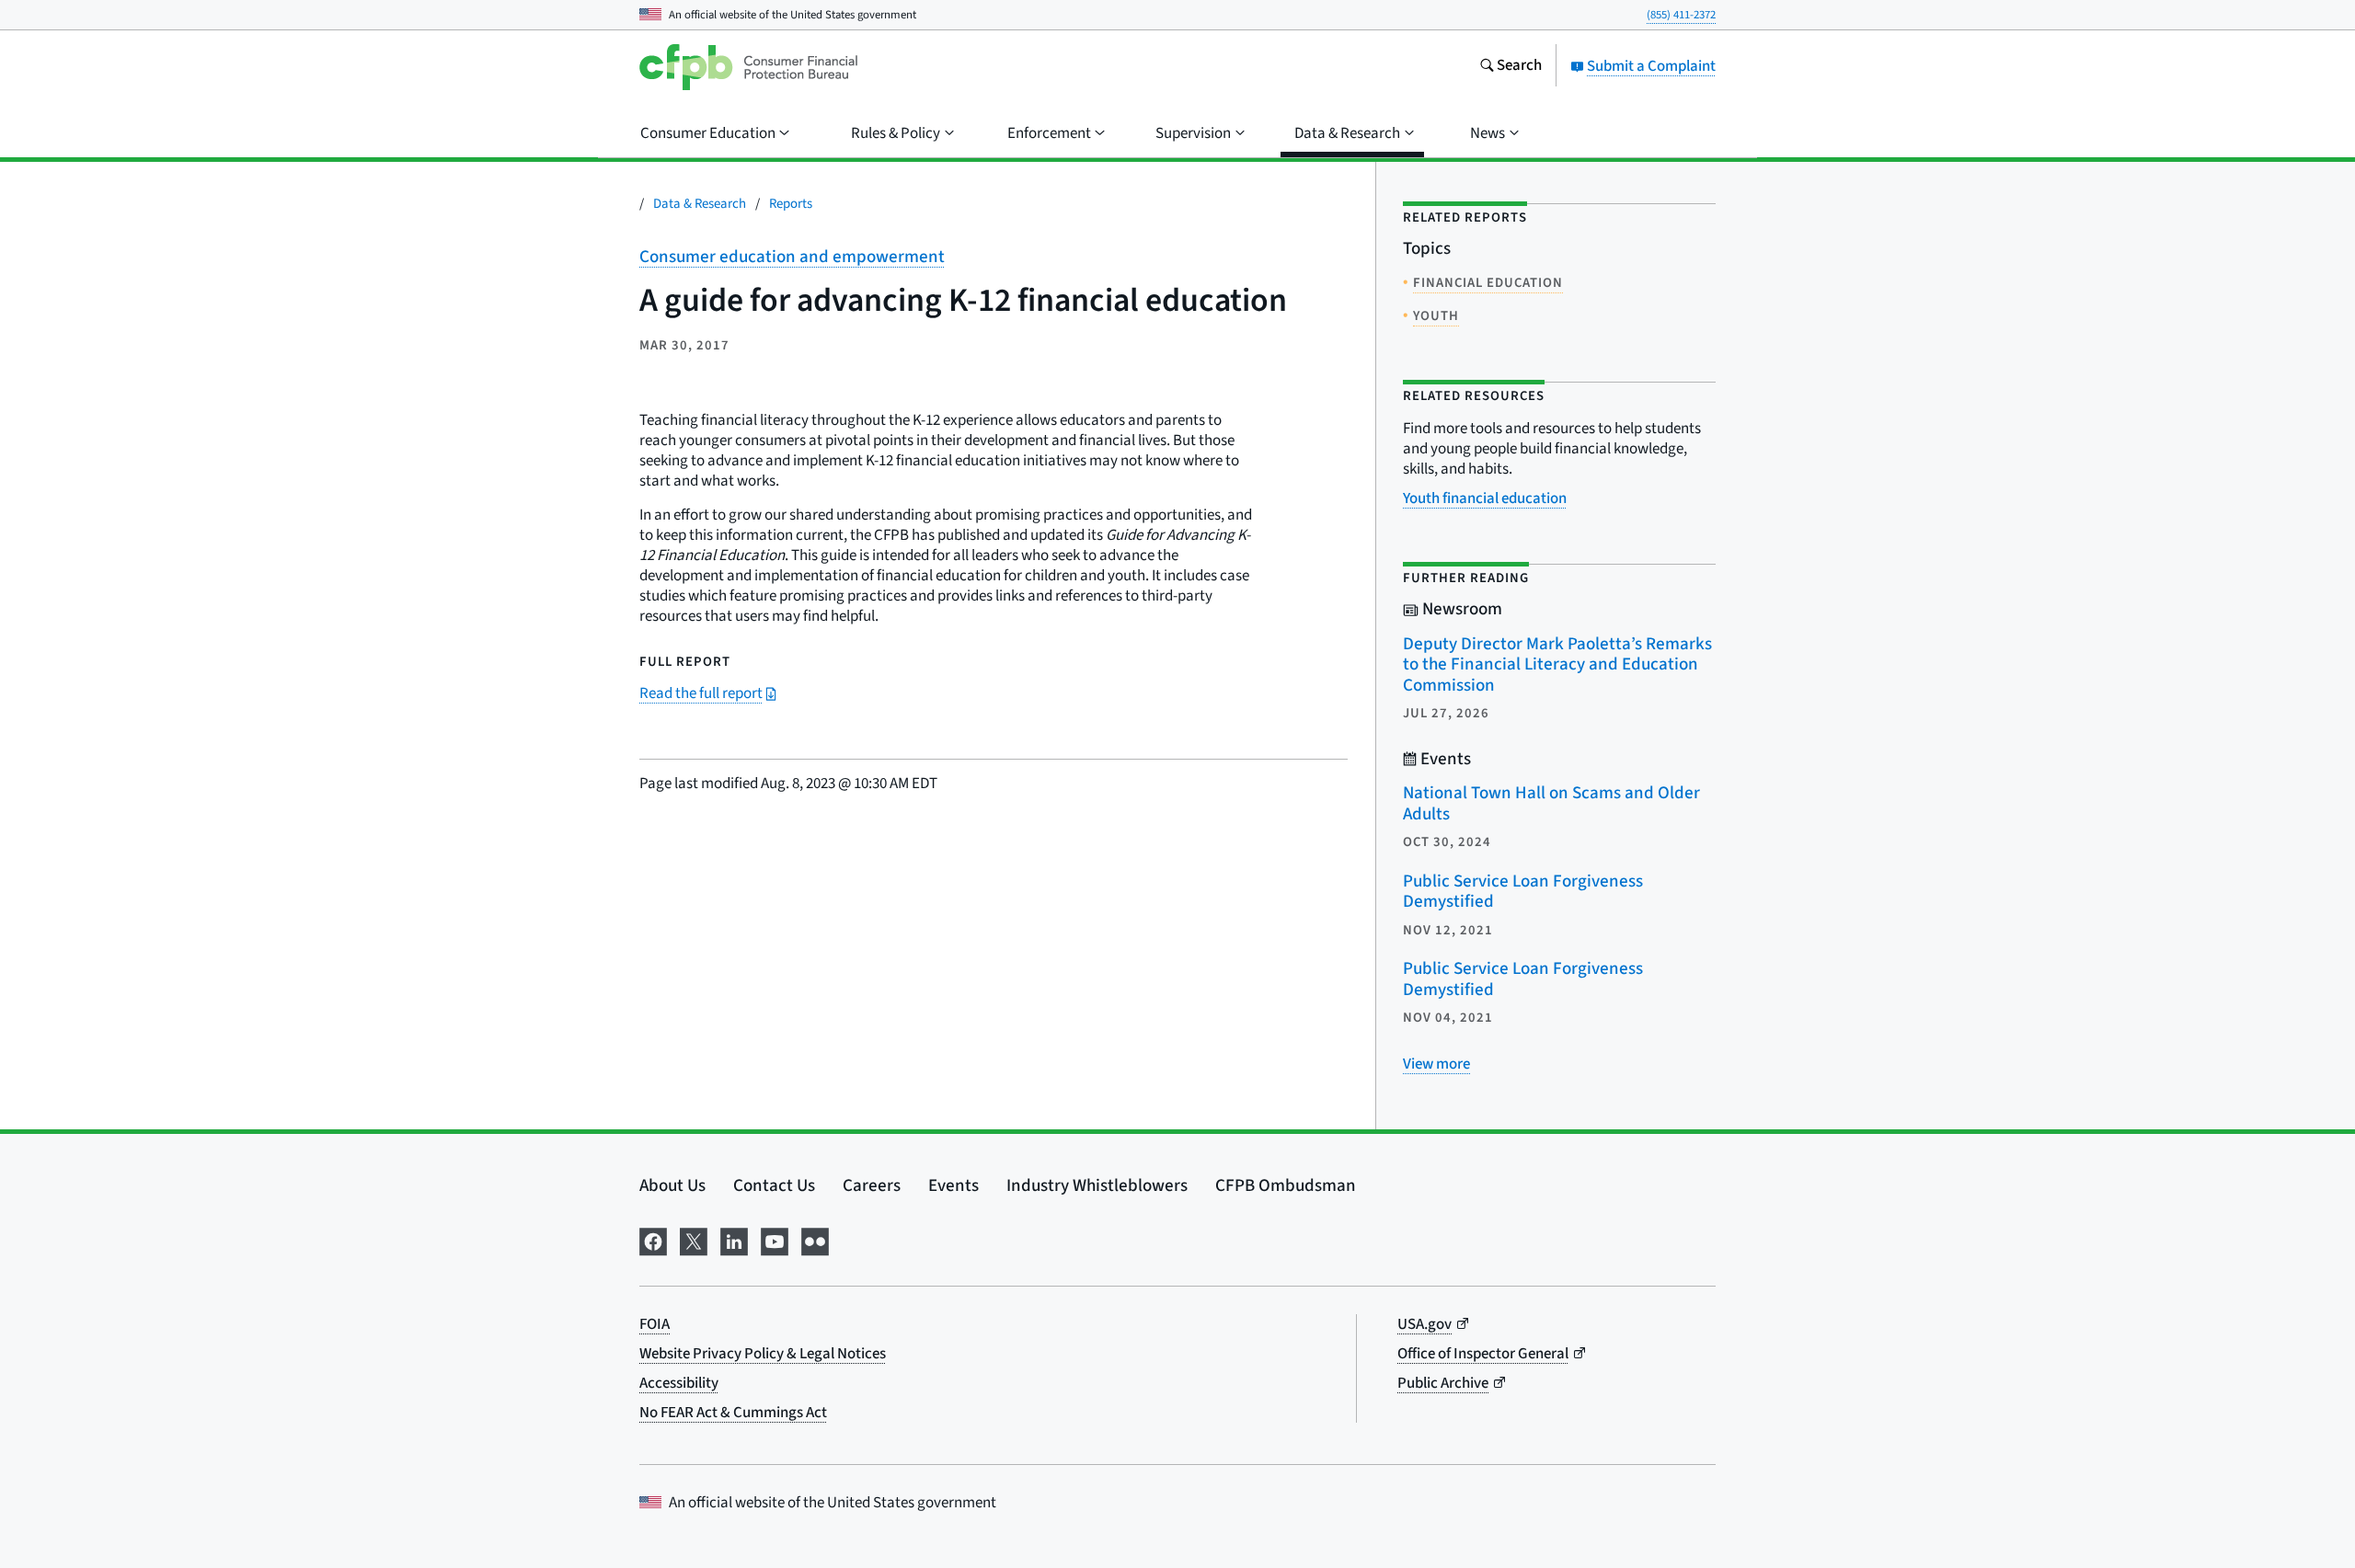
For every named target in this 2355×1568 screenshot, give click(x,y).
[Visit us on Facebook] (653, 1240)
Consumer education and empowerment (792, 257)
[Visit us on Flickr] (815, 1240)
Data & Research (700, 204)
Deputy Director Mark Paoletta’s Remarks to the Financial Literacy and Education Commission (1557, 665)
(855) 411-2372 (1681, 15)
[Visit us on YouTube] (775, 1240)
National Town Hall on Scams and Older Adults (1551, 804)
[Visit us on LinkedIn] (734, 1240)
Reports (791, 204)
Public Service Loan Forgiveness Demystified (1523, 892)
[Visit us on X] (694, 1240)
